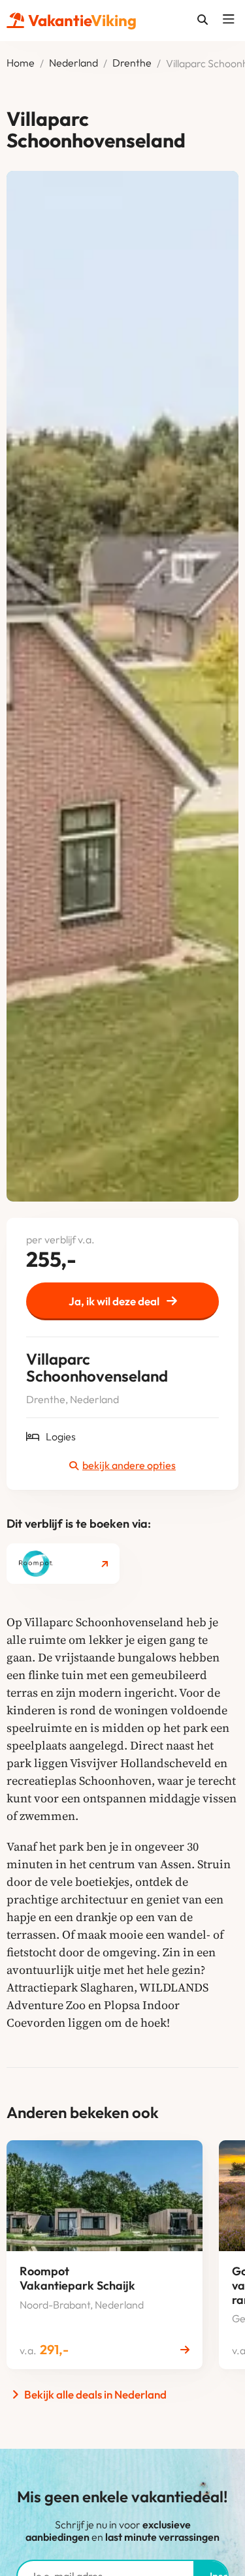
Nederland (73, 63)
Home (21, 63)
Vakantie (82, 20)
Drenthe (132, 63)
